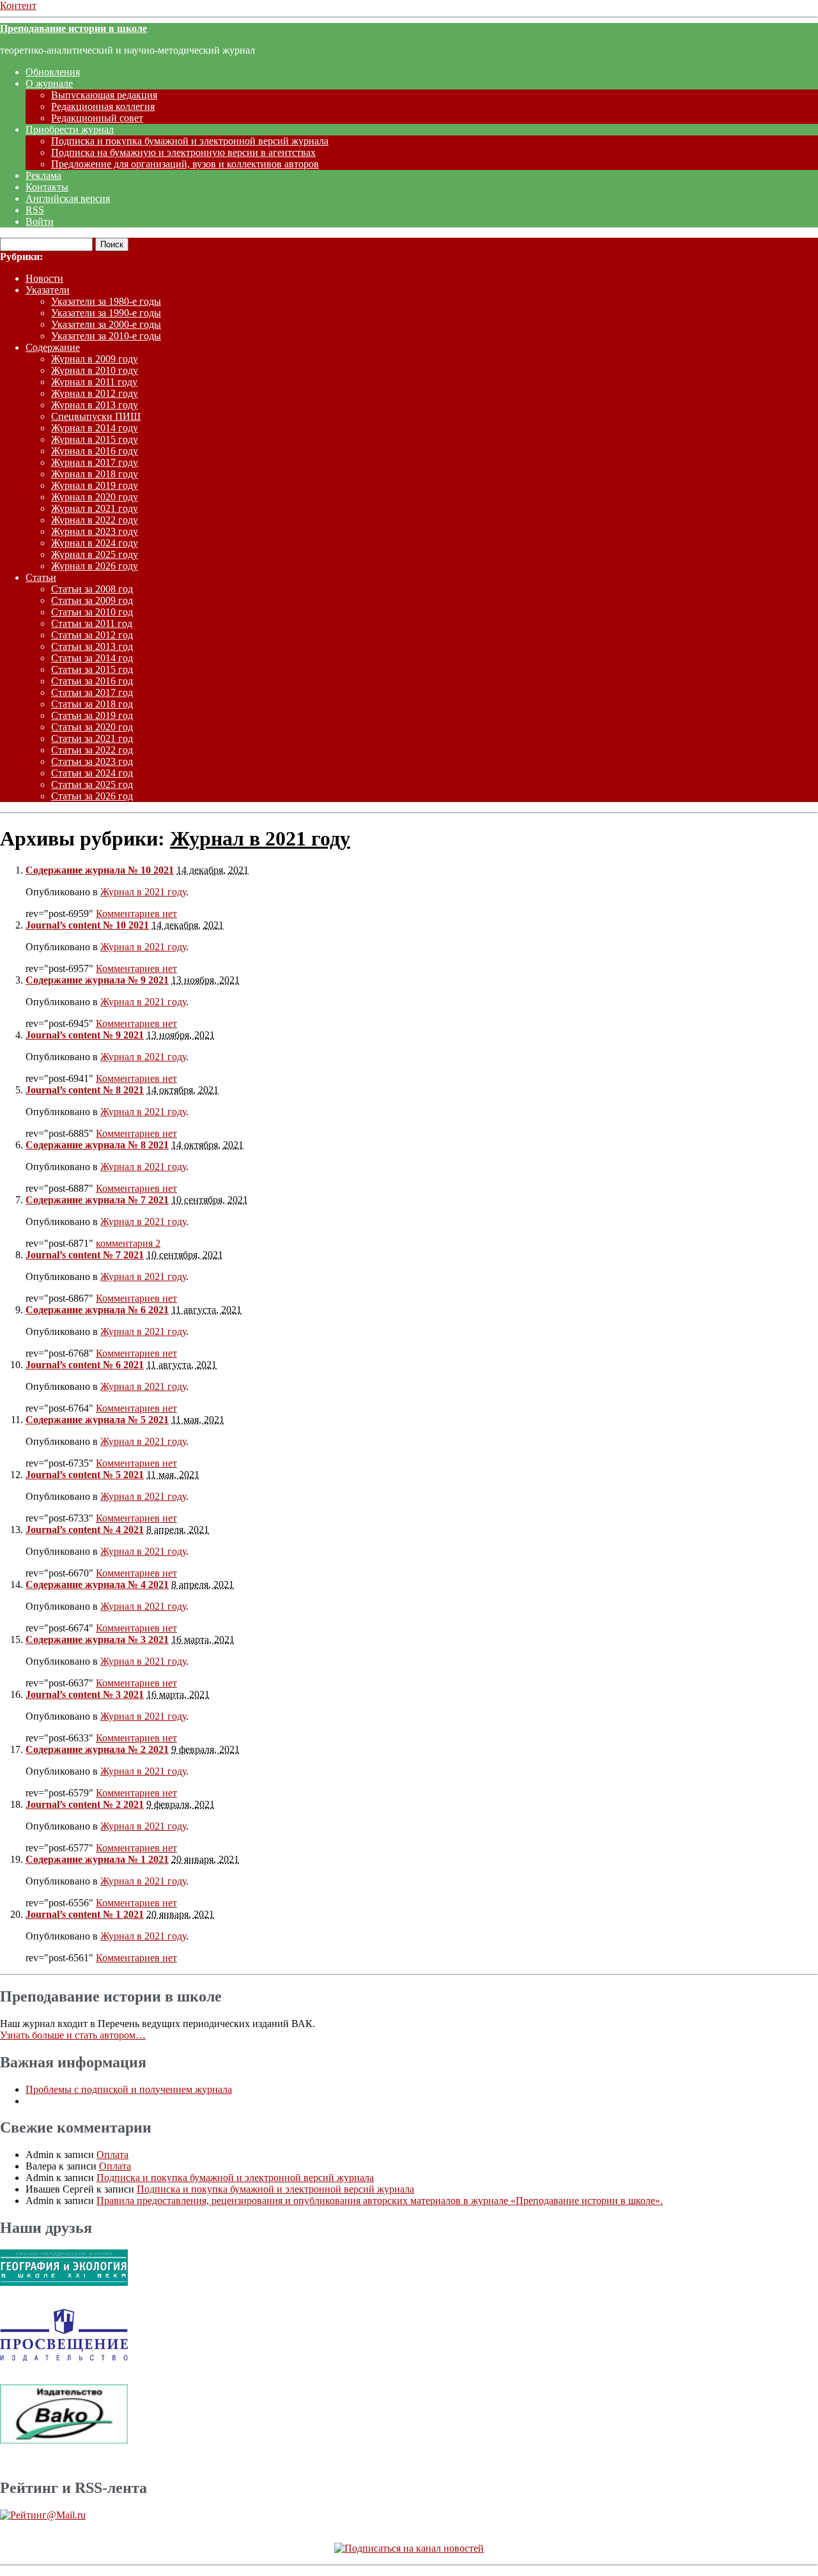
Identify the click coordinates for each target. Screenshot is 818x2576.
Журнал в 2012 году (95, 393)
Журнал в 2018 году (95, 474)
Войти (40, 221)
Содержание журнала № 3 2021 (97, 1639)
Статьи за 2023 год (92, 761)
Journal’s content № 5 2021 (85, 1475)
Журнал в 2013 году (95, 405)
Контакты (47, 187)
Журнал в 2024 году (95, 543)
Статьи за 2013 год (92, 646)
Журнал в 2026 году (95, 566)
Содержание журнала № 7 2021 (97, 1200)
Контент (18, 5)
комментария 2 (128, 1243)
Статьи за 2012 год (92, 635)
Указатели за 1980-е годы (106, 301)
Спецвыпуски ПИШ (96, 416)
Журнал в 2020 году (95, 497)
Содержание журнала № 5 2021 (97, 1420)
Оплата (112, 2155)
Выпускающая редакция (104, 95)
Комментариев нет (136, 914)
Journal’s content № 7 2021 (85, 1255)
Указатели (48, 290)
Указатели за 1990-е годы (106, 313)
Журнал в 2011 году (94, 382)
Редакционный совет (97, 118)
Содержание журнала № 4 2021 (97, 1585)
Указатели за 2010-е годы (106, 336)
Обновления (53, 72)
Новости (44, 278)
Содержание (53, 347)
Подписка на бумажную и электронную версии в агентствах (183, 152)
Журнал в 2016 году (95, 451)
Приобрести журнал (70, 129)
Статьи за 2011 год (92, 623)
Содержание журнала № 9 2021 (97, 980)
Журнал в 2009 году (95, 359)
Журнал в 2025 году (95, 554)
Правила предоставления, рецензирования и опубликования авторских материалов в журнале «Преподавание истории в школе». (380, 2201)
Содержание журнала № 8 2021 (97, 1145)
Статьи (41, 577)
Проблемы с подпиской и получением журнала (129, 2089)
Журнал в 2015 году (95, 439)
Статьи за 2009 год (92, 600)
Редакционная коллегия (103, 106)
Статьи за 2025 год (92, 784)
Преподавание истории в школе (73, 28)
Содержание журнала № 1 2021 (97, 1859)
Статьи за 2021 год (92, 738)
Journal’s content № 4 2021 (85, 1530)
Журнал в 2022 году (95, 520)
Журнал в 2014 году (95, 428)
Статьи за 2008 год (92, 589)
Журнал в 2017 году (95, 462)
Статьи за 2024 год (92, 773)
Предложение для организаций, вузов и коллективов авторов (185, 164)
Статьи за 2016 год (92, 681)
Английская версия (68, 198)
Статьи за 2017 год (92, 692)
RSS (35, 210)
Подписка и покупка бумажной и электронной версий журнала (190, 141)
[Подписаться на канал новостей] (409, 2548)
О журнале (49, 83)
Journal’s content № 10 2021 (87, 925)
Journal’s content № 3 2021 (85, 1694)
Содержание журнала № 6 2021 (97, 1310)
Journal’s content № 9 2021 (85, 1035)
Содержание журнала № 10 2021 (100, 870)
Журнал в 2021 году (95, 508)
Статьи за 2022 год (92, 750)
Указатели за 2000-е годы (106, 324)
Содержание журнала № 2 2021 (97, 1749)
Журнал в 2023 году (95, 531)
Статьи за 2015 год (92, 669)
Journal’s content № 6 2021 (85, 1365)
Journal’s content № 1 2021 (85, 1914)
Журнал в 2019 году (95, 485)
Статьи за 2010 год (92, 612)
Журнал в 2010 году (95, 370)
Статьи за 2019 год (92, 715)
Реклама (43, 175)
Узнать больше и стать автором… (73, 2035)
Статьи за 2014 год (92, 658)
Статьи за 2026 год (92, 796)
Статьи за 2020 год (92, 727)
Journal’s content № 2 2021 (85, 1804)
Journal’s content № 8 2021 (85, 1090)
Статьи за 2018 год (92, 704)
